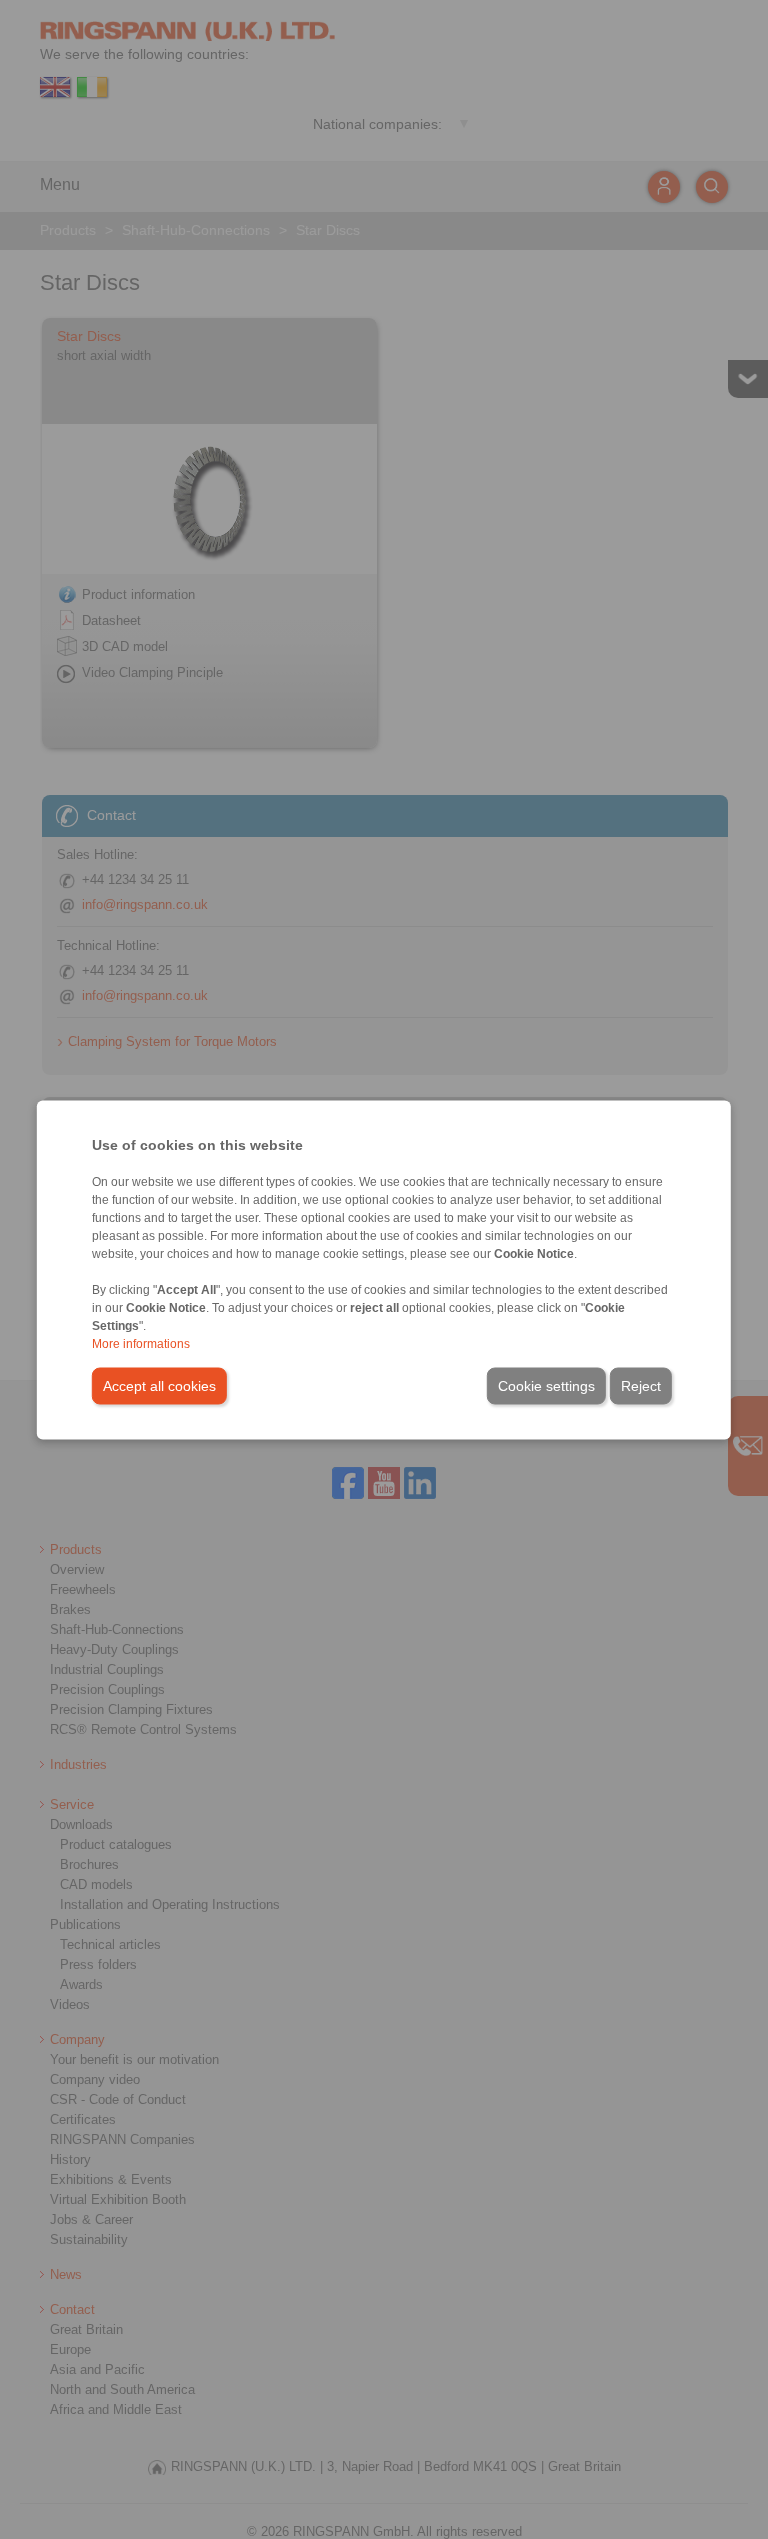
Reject (641, 1385)
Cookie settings (546, 1385)
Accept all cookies (159, 1385)
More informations (141, 1343)
